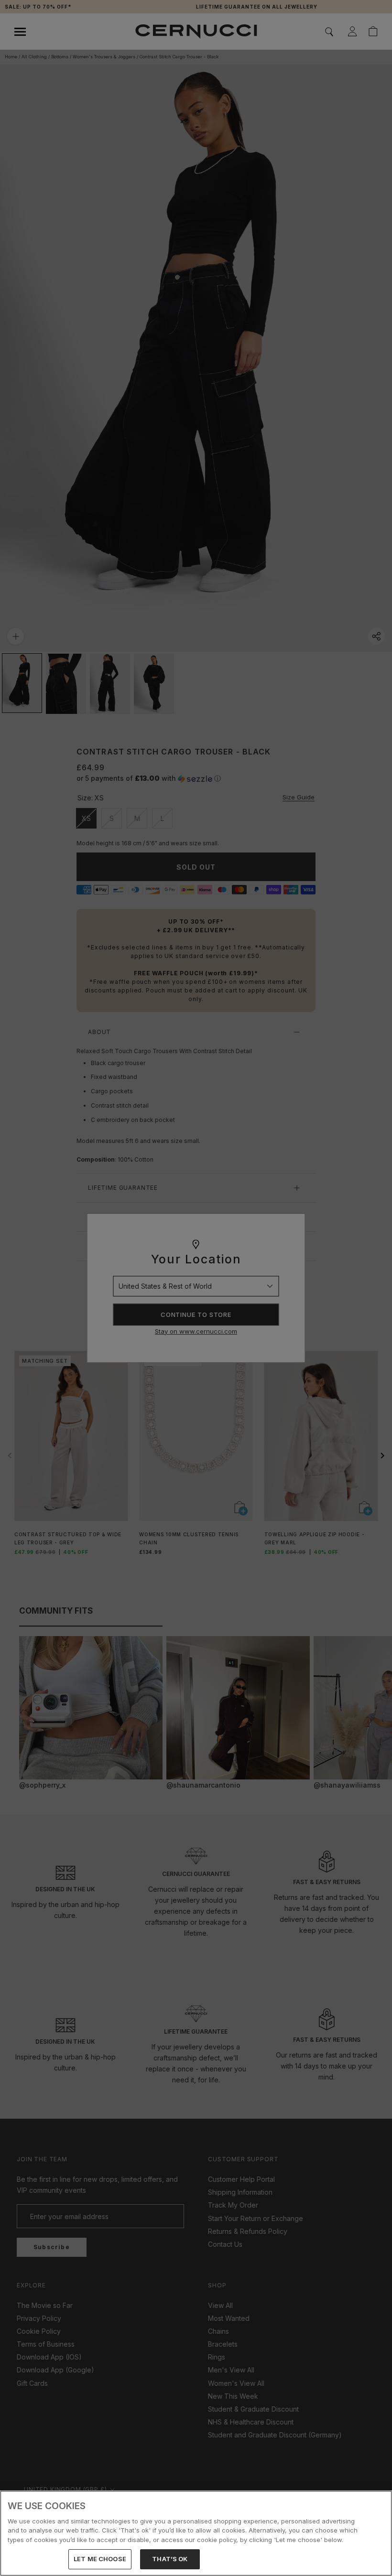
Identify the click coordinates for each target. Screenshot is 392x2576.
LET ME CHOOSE (100, 2559)
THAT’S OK (170, 2559)
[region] (196, 2533)
